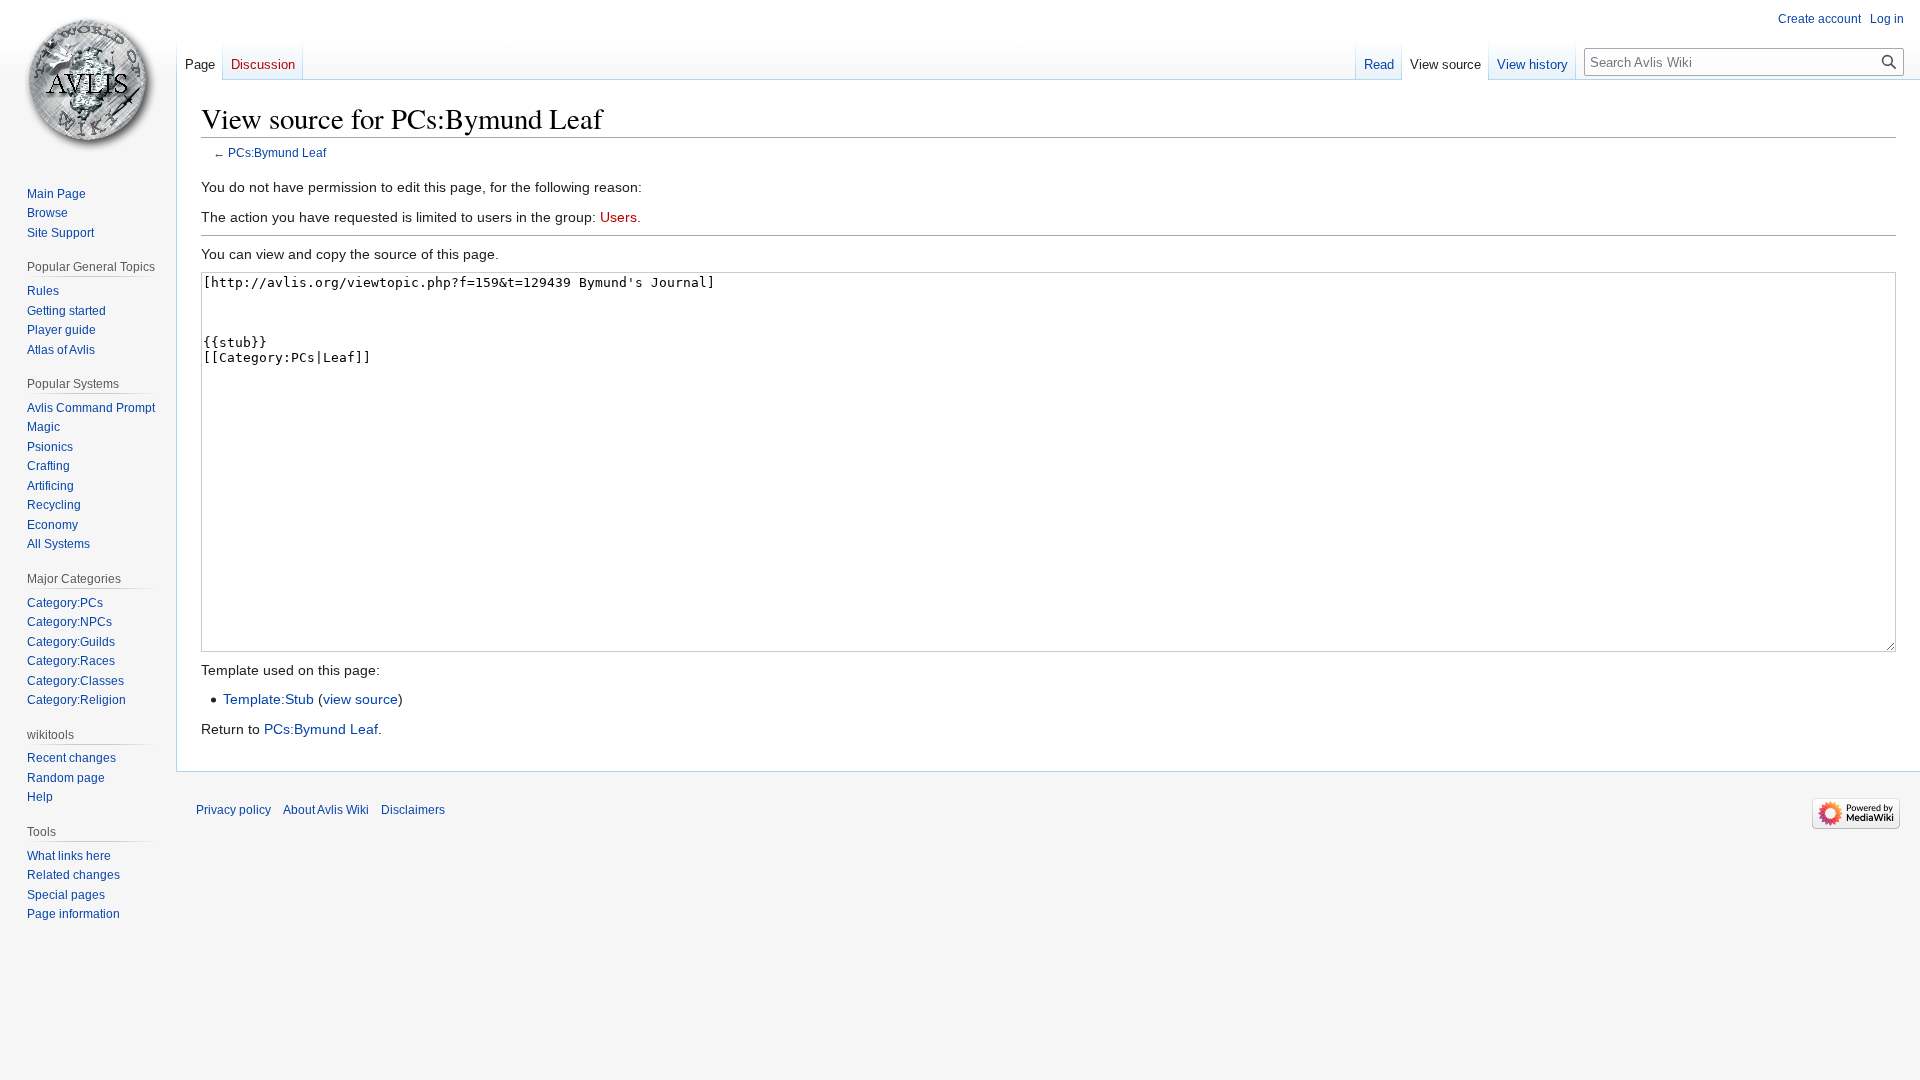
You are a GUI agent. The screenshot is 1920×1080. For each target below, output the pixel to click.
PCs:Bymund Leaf (277, 152)
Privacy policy (233, 810)
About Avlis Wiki (326, 810)
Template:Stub (268, 699)
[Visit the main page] (88, 80)
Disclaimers (413, 810)
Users (618, 217)
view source (360, 699)
